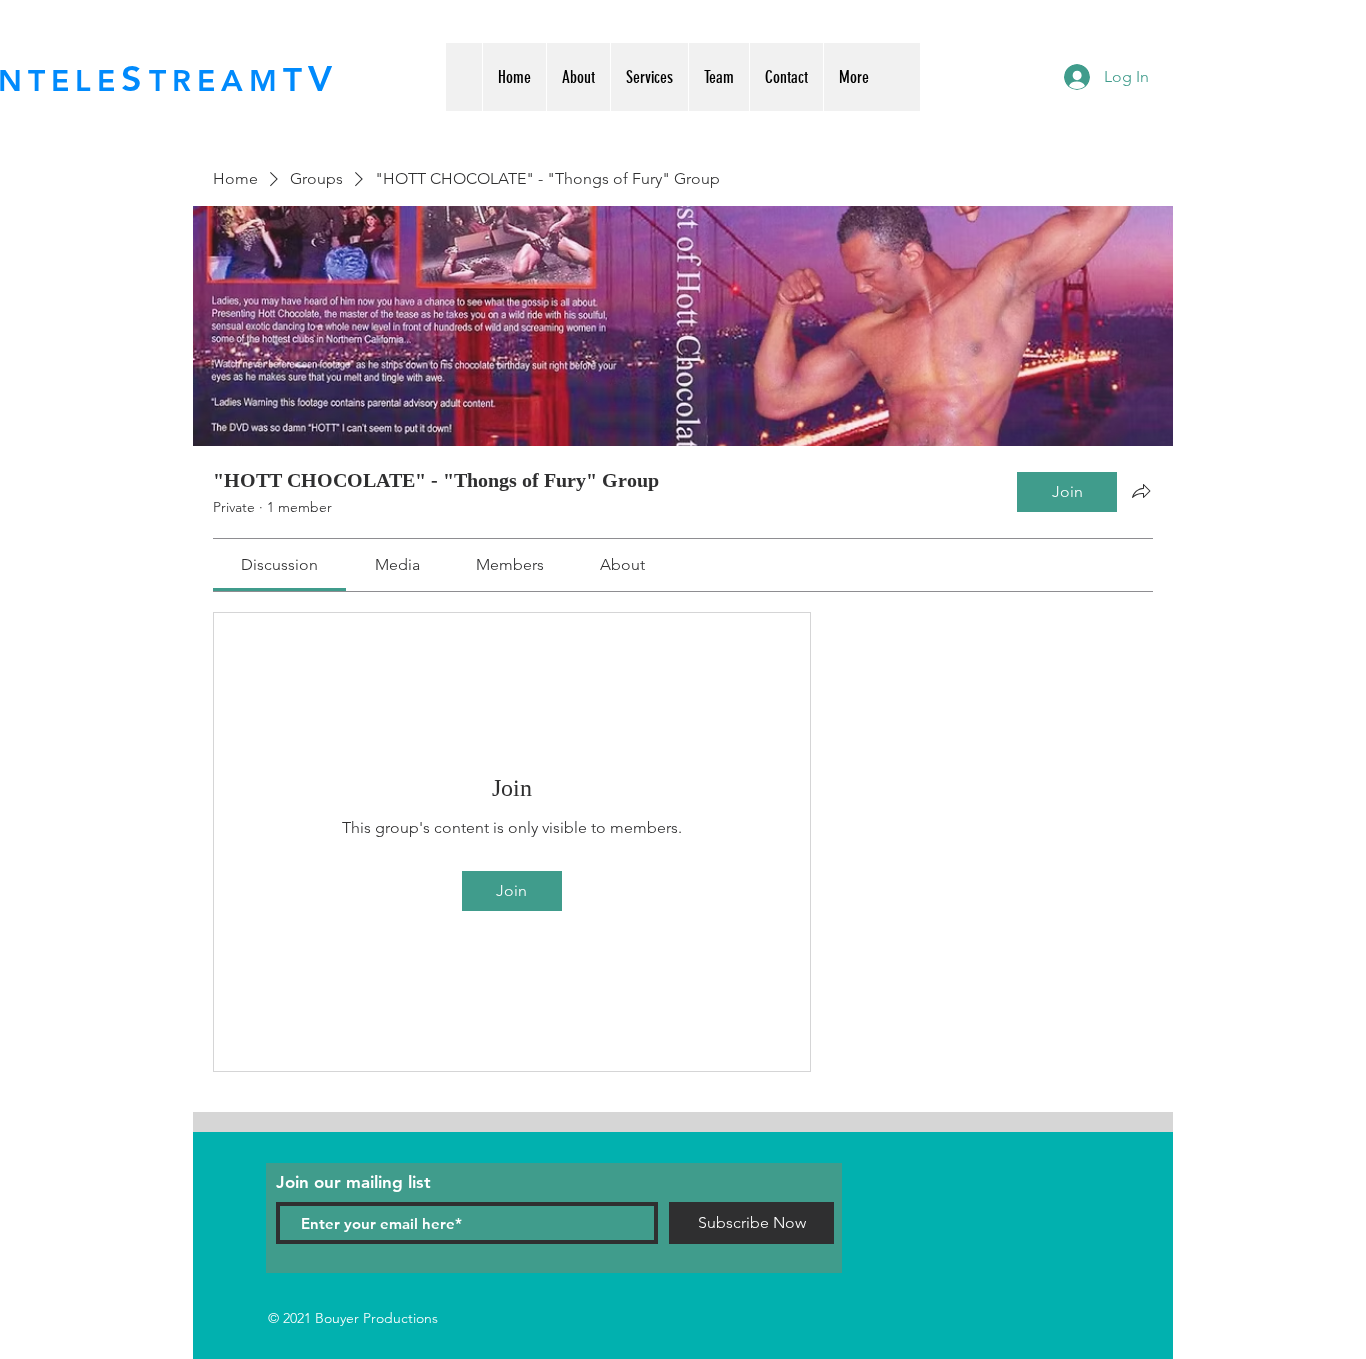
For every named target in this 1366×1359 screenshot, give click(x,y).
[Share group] (1141, 491)
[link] (279, 564)
